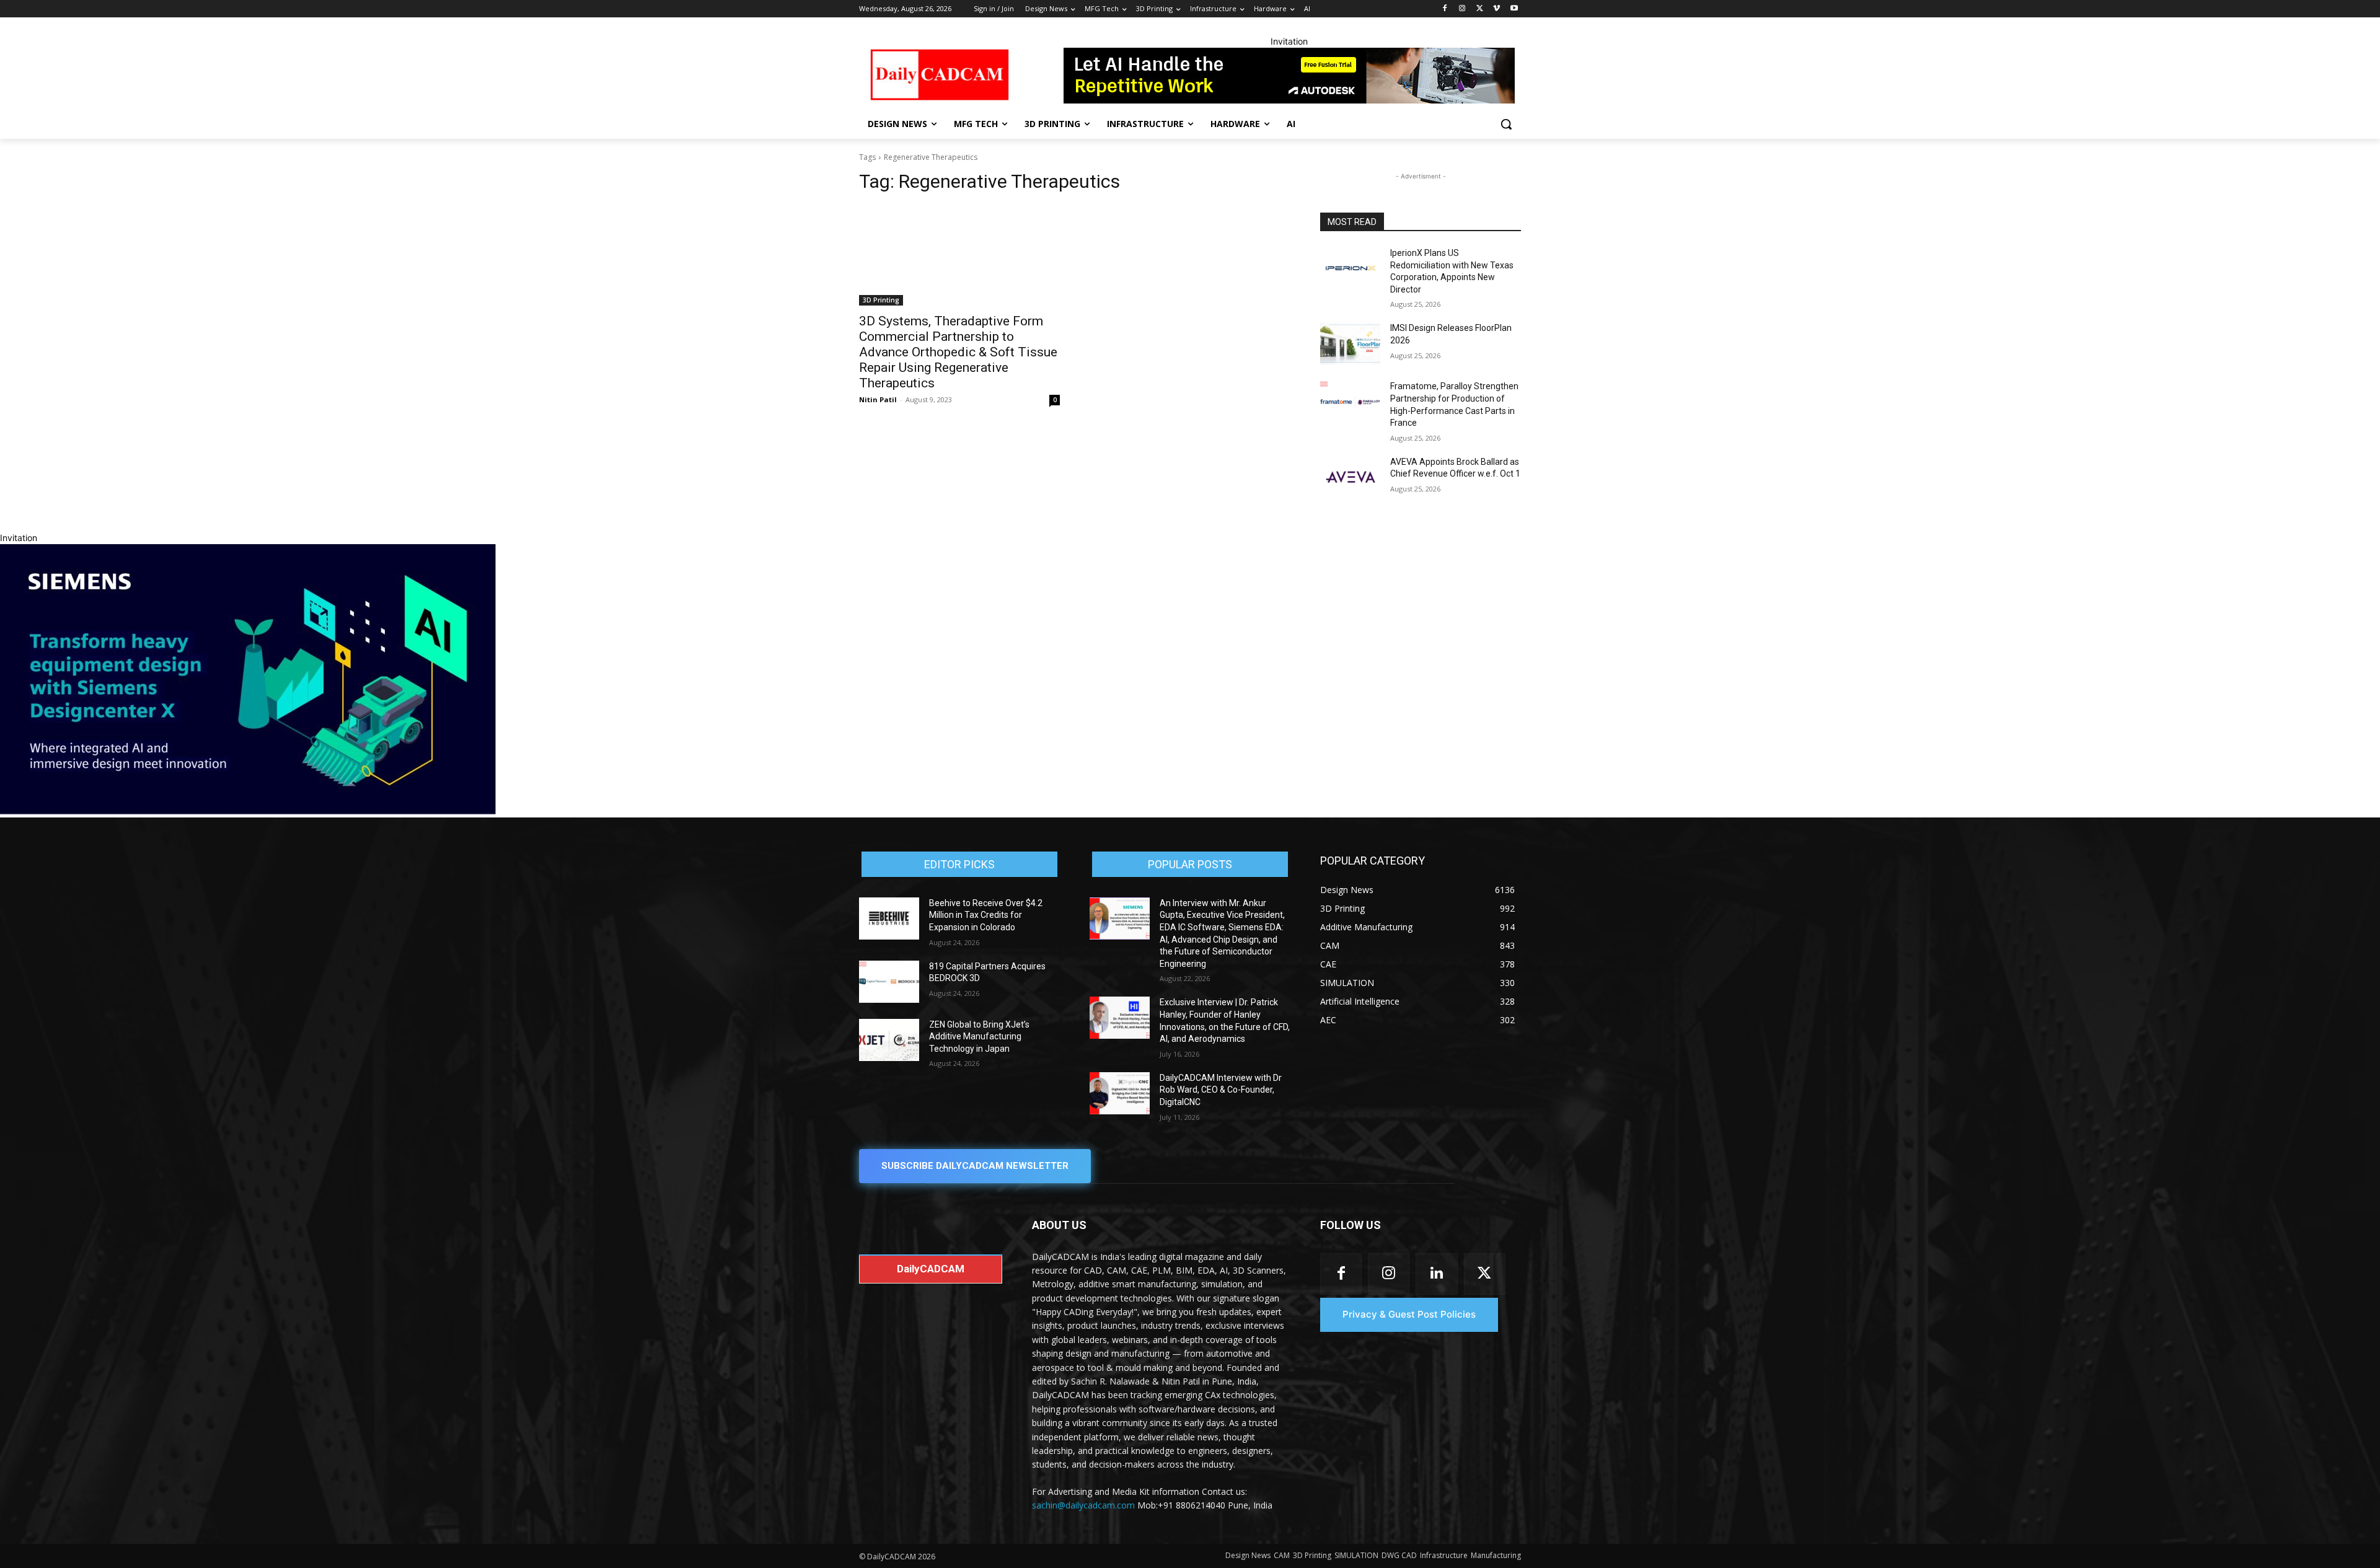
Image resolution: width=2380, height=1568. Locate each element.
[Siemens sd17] (248, 811)
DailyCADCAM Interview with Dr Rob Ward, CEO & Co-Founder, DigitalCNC (1221, 1090)
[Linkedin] (1436, 1274)
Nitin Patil (878, 399)
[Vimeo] (1496, 9)
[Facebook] (1445, 9)
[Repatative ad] (1289, 76)
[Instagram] (1462, 9)
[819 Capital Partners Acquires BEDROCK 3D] (889, 982)
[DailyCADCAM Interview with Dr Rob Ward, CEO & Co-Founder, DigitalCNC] (1120, 1093)
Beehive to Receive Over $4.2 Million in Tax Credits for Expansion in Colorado (986, 915)
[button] (1506, 124)
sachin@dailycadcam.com (1083, 1505)
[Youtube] (1514, 9)
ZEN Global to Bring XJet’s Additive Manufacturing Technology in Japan (979, 1037)
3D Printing (881, 300)
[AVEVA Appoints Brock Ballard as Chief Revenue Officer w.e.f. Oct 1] (1350, 477)
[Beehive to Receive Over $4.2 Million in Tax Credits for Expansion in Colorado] (889, 918)
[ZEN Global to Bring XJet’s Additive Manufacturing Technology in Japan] (889, 1040)
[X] (1480, 9)
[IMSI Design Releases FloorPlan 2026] (1350, 343)
